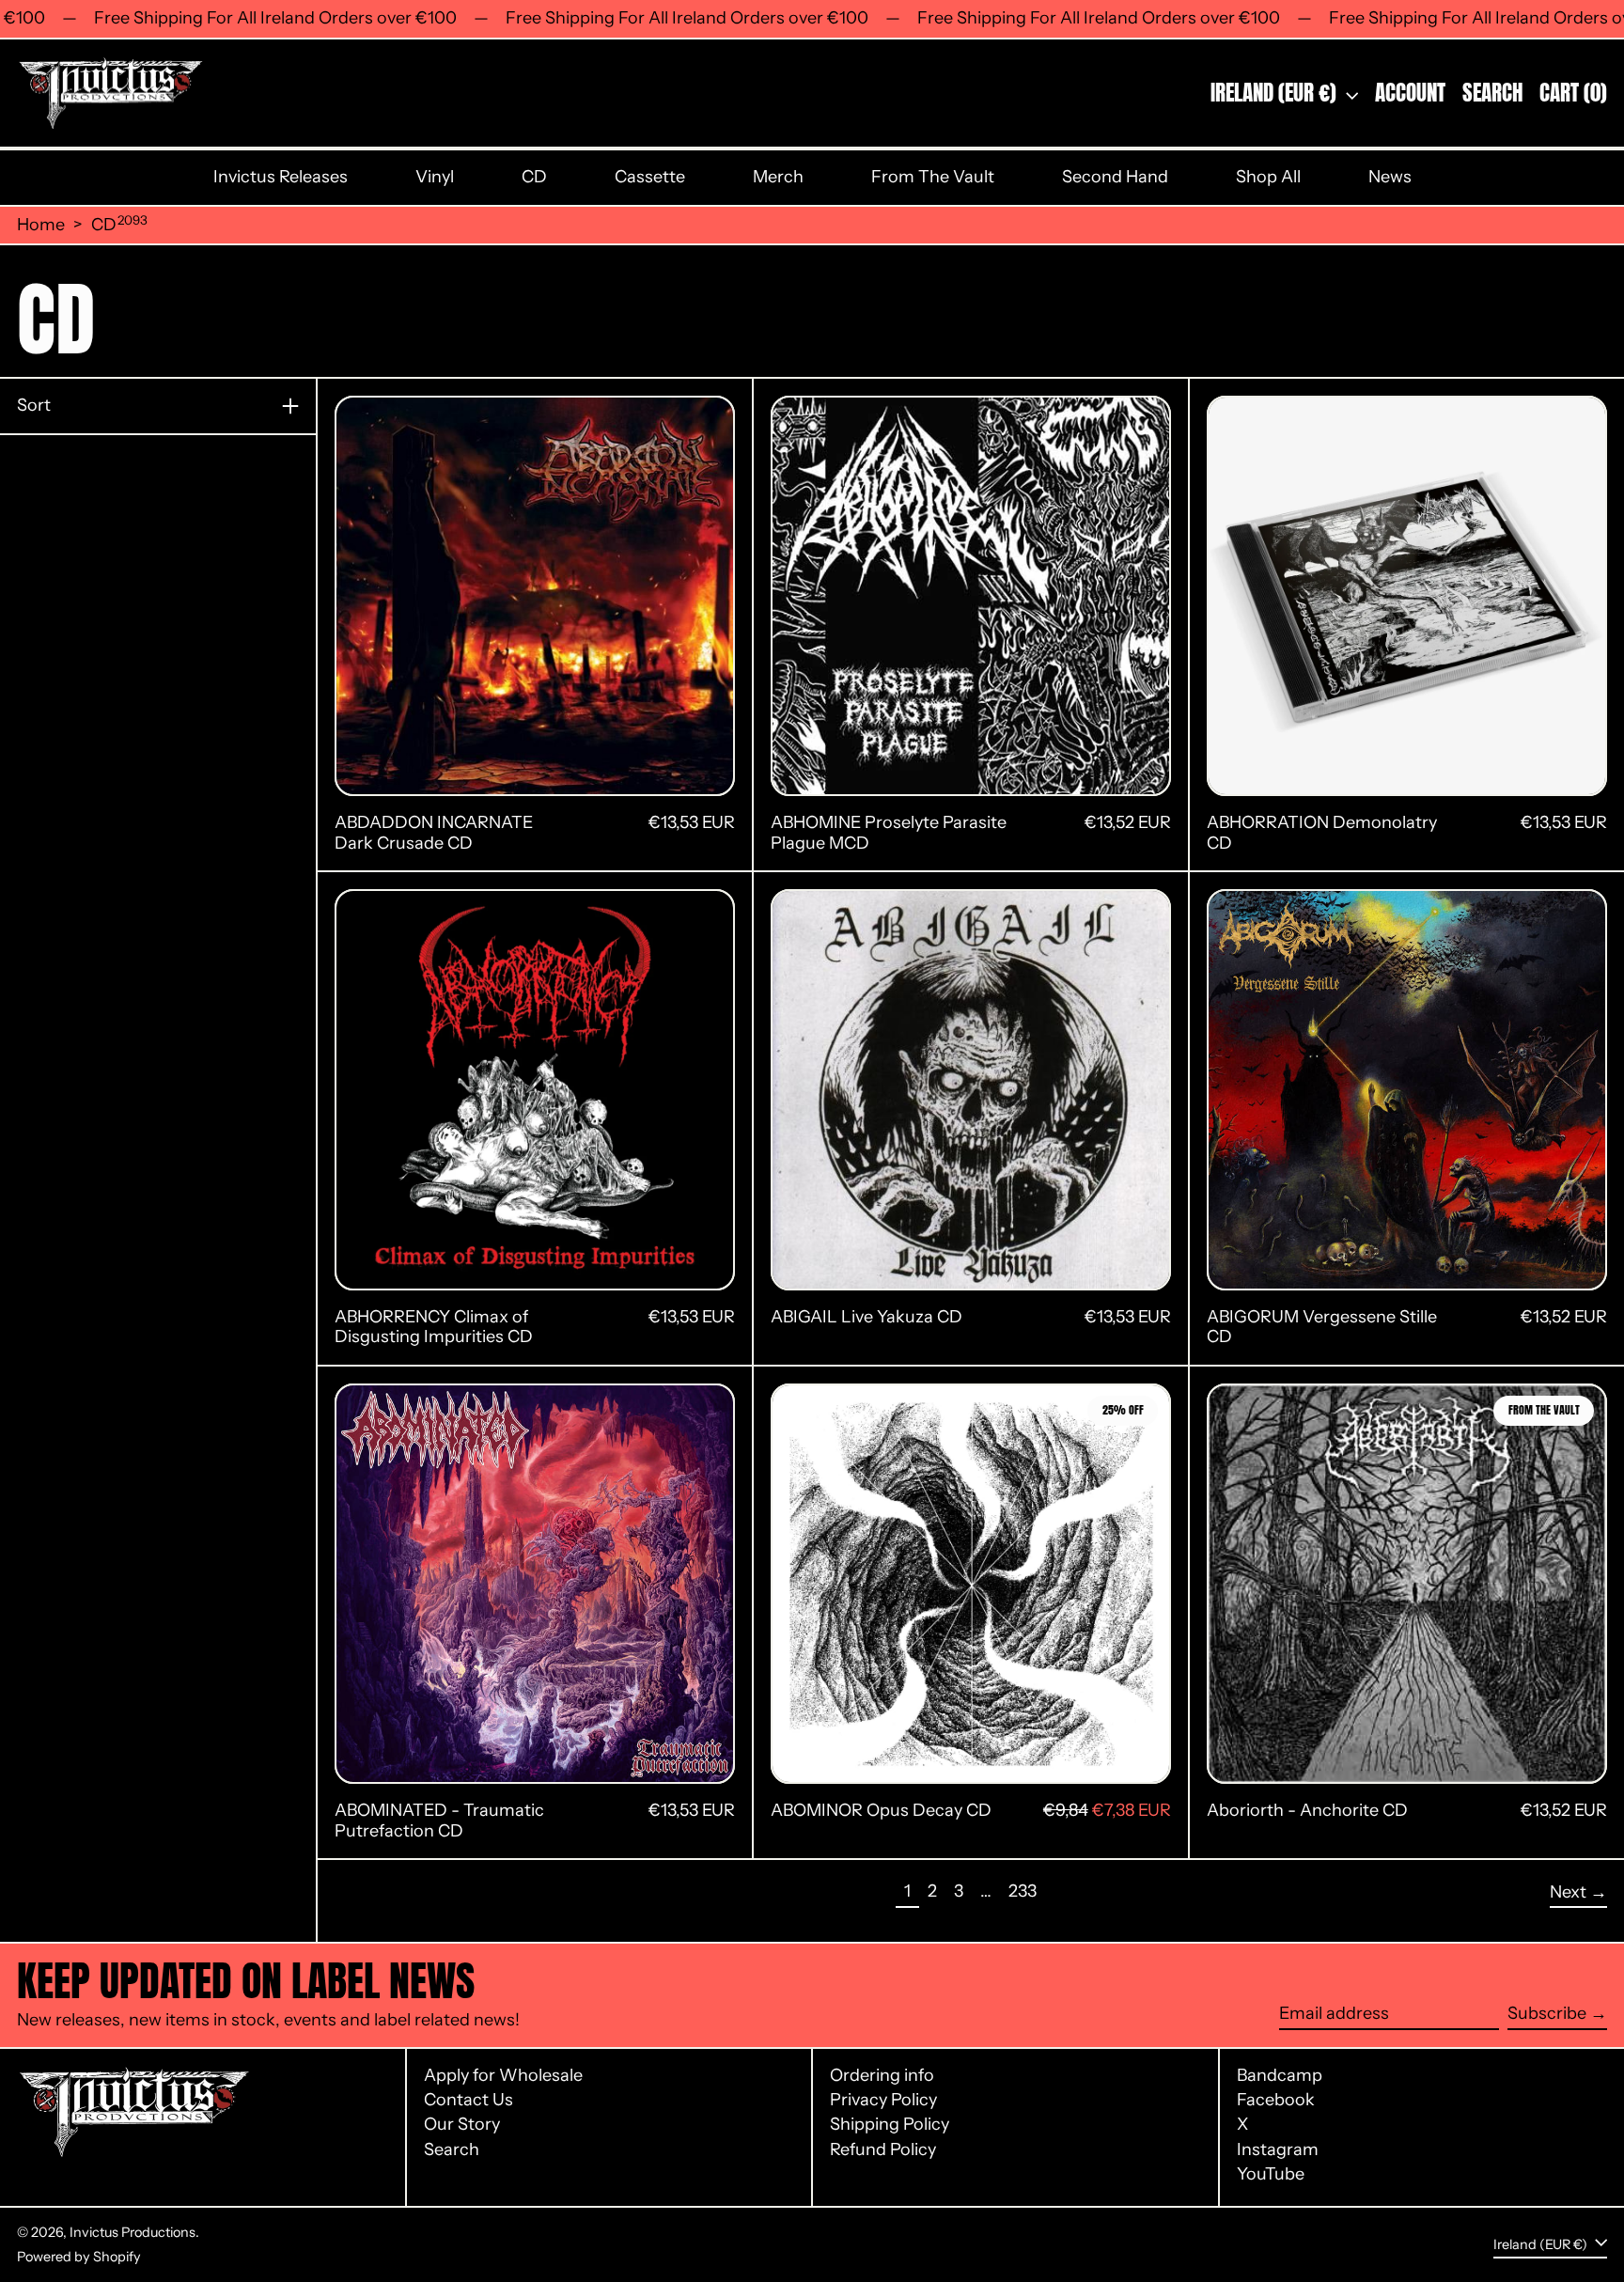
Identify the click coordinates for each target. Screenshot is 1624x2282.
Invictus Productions (133, 2232)
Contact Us (468, 2100)
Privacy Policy (883, 2100)
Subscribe (1547, 2013)
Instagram (1278, 2150)
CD (534, 177)
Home (41, 225)
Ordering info (882, 2075)
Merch (778, 177)
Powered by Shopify (79, 2257)
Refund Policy (883, 2149)
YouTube (1271, 2174)
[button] (1492, 94)
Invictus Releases (281, 177)
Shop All (1268, 177)
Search (452, 2149)
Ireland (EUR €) (1276, 93)
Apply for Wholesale (503, 2075)
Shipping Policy (890, 2124)
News (1390, 177)
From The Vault (933, 177)
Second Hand (1115, 177)
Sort (34, 406)
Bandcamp (1280, 2076)
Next (1568, 1892)
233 (1026, 1891)
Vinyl (435, 177)
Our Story (462, 2124)
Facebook (1276, 2100)
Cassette (650, 177)
